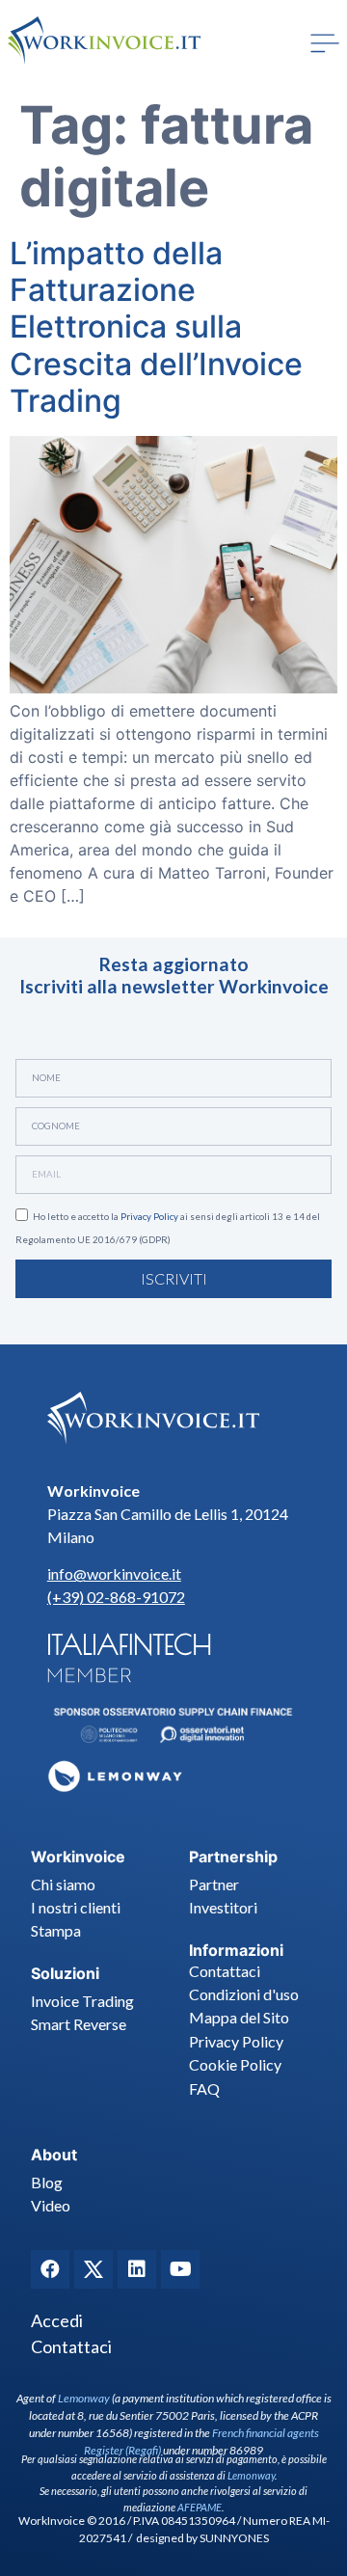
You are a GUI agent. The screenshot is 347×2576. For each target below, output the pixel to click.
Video (51, 2205)
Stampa (56, 1930)
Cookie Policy (235, 2064)
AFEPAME (200, 2507)
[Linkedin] (137, 2269)
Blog (47, 2182)
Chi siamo (63, 1884)
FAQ (204, 2088)
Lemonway (84, 2398)
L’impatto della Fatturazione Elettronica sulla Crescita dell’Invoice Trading (156, 327)
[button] (325, 43)
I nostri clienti (76, 1907)
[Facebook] (50, 2269)
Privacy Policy (149, 1217)
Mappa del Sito (239, 2017)
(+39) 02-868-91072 (116, 1597)
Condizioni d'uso (244, 1994)
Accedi (57, 2320)
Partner (214, 1884)
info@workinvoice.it (114, 1573)
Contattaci (225, 1971)
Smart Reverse (79, 2024)
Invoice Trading (82, 2001)
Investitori (223, 1907)
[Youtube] (180, 2269)
